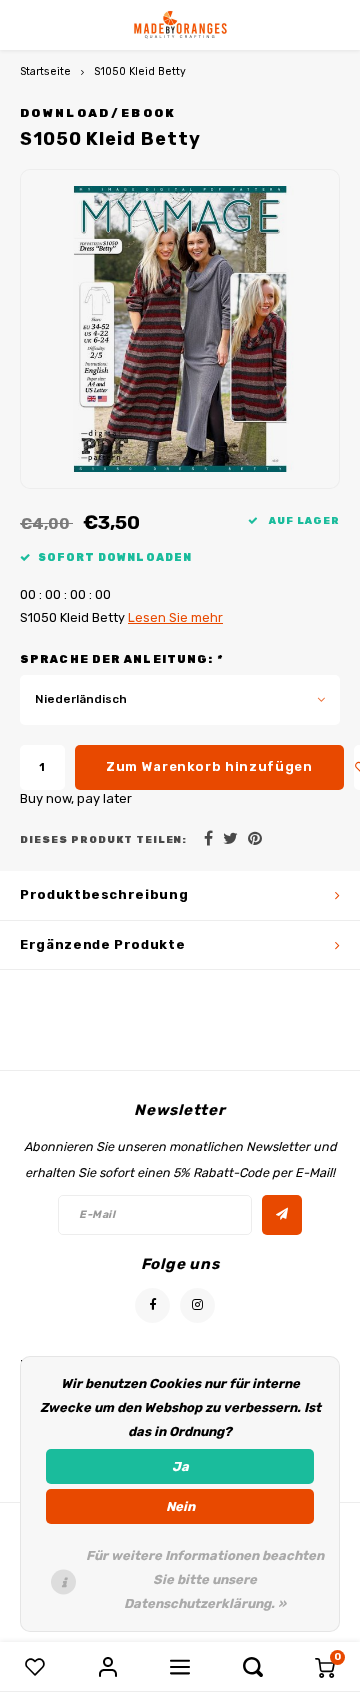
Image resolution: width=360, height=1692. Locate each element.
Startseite (45, 71)
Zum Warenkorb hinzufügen (209, 766)
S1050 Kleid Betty (140, 71)
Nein (180, 1506)
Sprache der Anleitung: (121, 659)
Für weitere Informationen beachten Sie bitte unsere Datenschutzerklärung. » (205, 1579)
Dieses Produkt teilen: (103, 839)
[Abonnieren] (282, 1215)
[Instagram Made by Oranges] (197, 1305)
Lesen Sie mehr (175, 617)
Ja (180, 1466)
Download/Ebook (98, 113)
